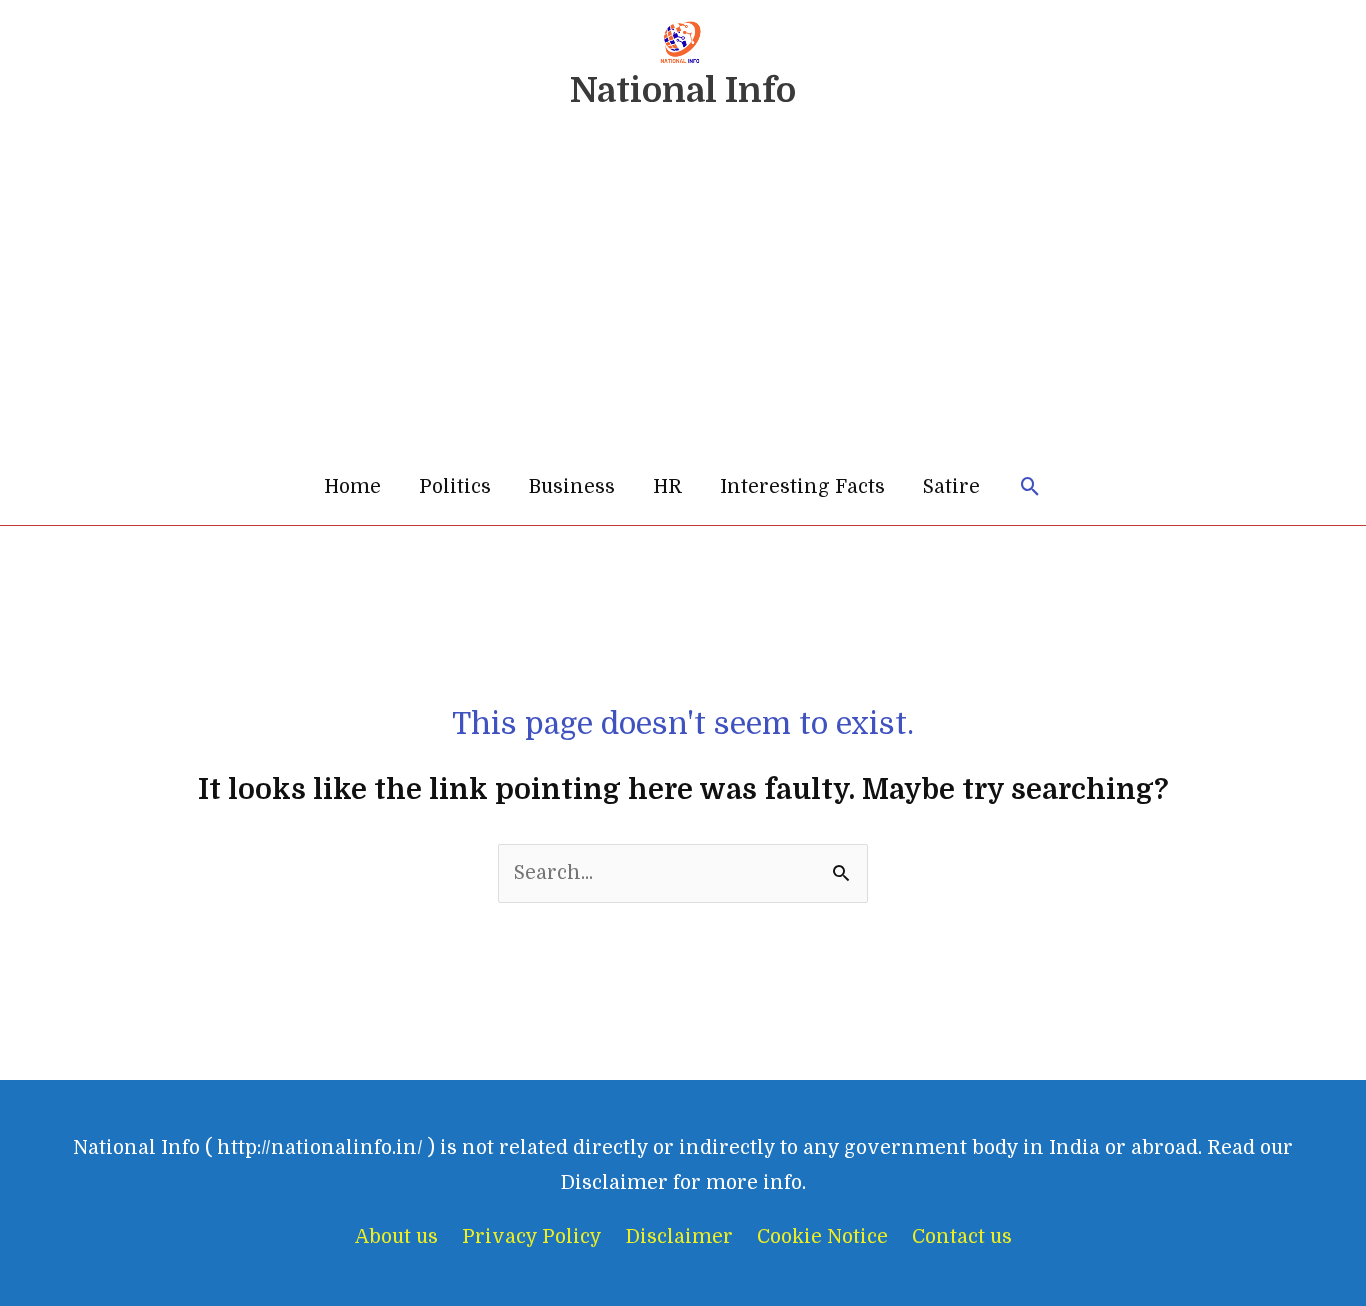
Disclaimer (679, 1237)
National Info (683, 90)
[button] (1030, 487)
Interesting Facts (802, 487)
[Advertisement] (683, 299)
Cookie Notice (822, 1237)
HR (667, 487)
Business (572, 487)
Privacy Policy (532, 1237)
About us (396, 1237)
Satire (951, 487)
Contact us (962, 1237)
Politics (455, 487)
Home (352, 487)
